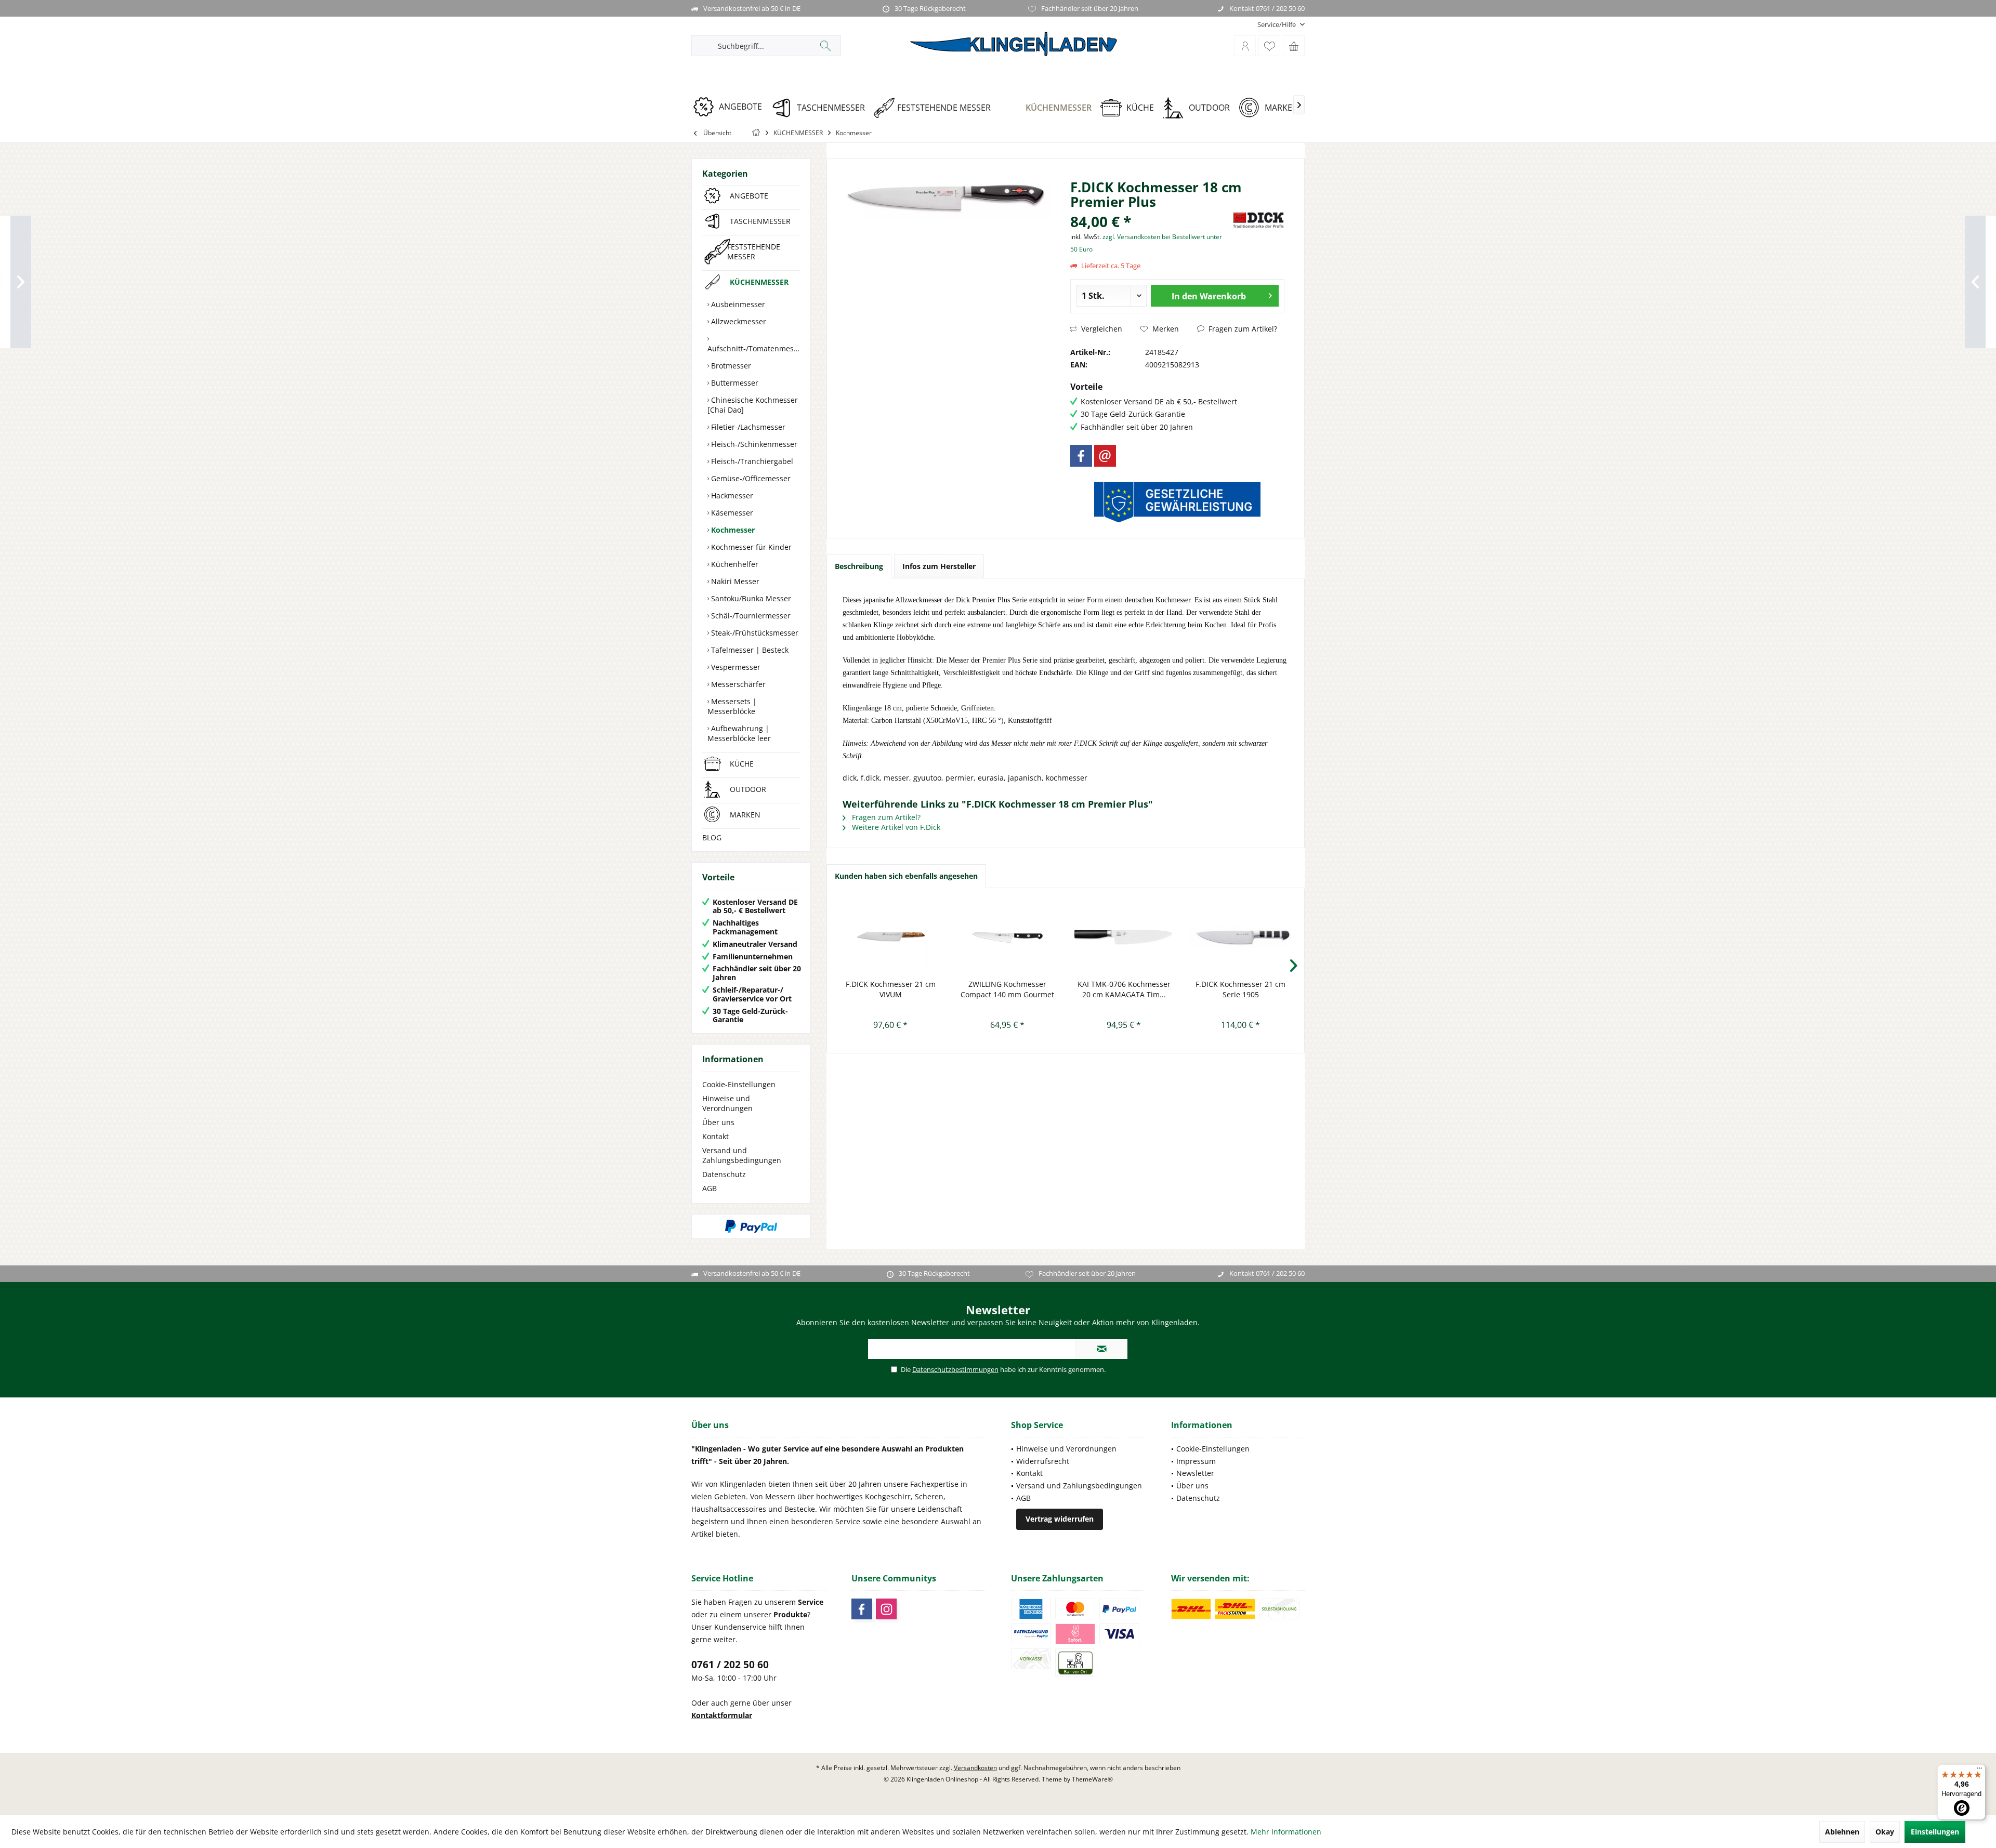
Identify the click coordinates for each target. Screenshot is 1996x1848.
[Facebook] (1081, 456)
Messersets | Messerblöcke (732, 706)
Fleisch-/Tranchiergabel (751, 461)
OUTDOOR (748, 789)
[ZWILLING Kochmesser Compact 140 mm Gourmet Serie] (1008, 938)
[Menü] (1979, 1771)
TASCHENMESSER (760, 221)
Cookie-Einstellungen (739, 1084)
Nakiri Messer (734, 581)
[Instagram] (886, 1609)
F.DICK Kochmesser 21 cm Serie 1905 (1240, 989)
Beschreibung (859, 566)
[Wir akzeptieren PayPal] (751, 1226)
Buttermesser (734, 383)
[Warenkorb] (1294, 46)
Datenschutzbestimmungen (955, 1369)
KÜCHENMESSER (759, 282)
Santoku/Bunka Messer (750, 598)
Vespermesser (735, 667)
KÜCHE (742, 764)
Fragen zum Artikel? (1242, 329)
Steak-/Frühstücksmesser (754, 633)
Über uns (718, 1122)
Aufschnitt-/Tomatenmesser (754, 348)
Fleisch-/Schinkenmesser (753, 444)
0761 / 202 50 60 (730, 1665)
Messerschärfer (737, 684)
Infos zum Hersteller (939, 566)
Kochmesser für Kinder (750, 547)
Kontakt (715, 1136)
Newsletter (1195, 1473)
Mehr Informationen (1286, 1832)
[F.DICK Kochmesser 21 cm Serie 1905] (1241, 938)
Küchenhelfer (734, 564)
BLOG (712, 837)
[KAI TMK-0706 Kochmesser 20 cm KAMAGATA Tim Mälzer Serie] (1124, 938)
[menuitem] (1277, 25)
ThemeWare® (1092, 1779)
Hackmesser (731, 496)
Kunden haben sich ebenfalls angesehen (906, 876)
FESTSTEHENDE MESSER (754, 252)
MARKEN (745, 815)
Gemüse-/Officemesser (750, 478)
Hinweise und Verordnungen (727, 1103)
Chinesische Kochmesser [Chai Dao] (753, 405)
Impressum (1196, 1461)
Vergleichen (1101, 329)
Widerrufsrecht (1043, 1461)
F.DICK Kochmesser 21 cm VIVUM (891, 989)
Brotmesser (730, 366)
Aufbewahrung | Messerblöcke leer (739, 733)
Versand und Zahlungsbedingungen (742, 1155)
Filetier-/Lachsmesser (747, 427)
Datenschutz (724, 1174)
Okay (1885, 1832)
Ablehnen (1842, 1832)
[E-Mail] (1105, 456)
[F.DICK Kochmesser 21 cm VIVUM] (891, 938)
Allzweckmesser (738, 321)
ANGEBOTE (749, 196)
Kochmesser (732, 530)
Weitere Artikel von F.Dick (895, 827)
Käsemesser (731, 513)
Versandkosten (975, 1768)
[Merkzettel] (1269, 46)
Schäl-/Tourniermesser (750, 616)
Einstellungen (1935, 1832)
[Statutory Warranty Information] (1177, 502)
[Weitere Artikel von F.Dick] (1258, 220)
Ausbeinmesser (737, 304)
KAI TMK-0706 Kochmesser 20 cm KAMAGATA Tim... (1124, 989)
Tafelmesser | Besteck (749, 650)
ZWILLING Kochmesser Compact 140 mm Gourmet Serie (1007, 989)
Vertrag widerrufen (1060, 1519)
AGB (710, 1188)
